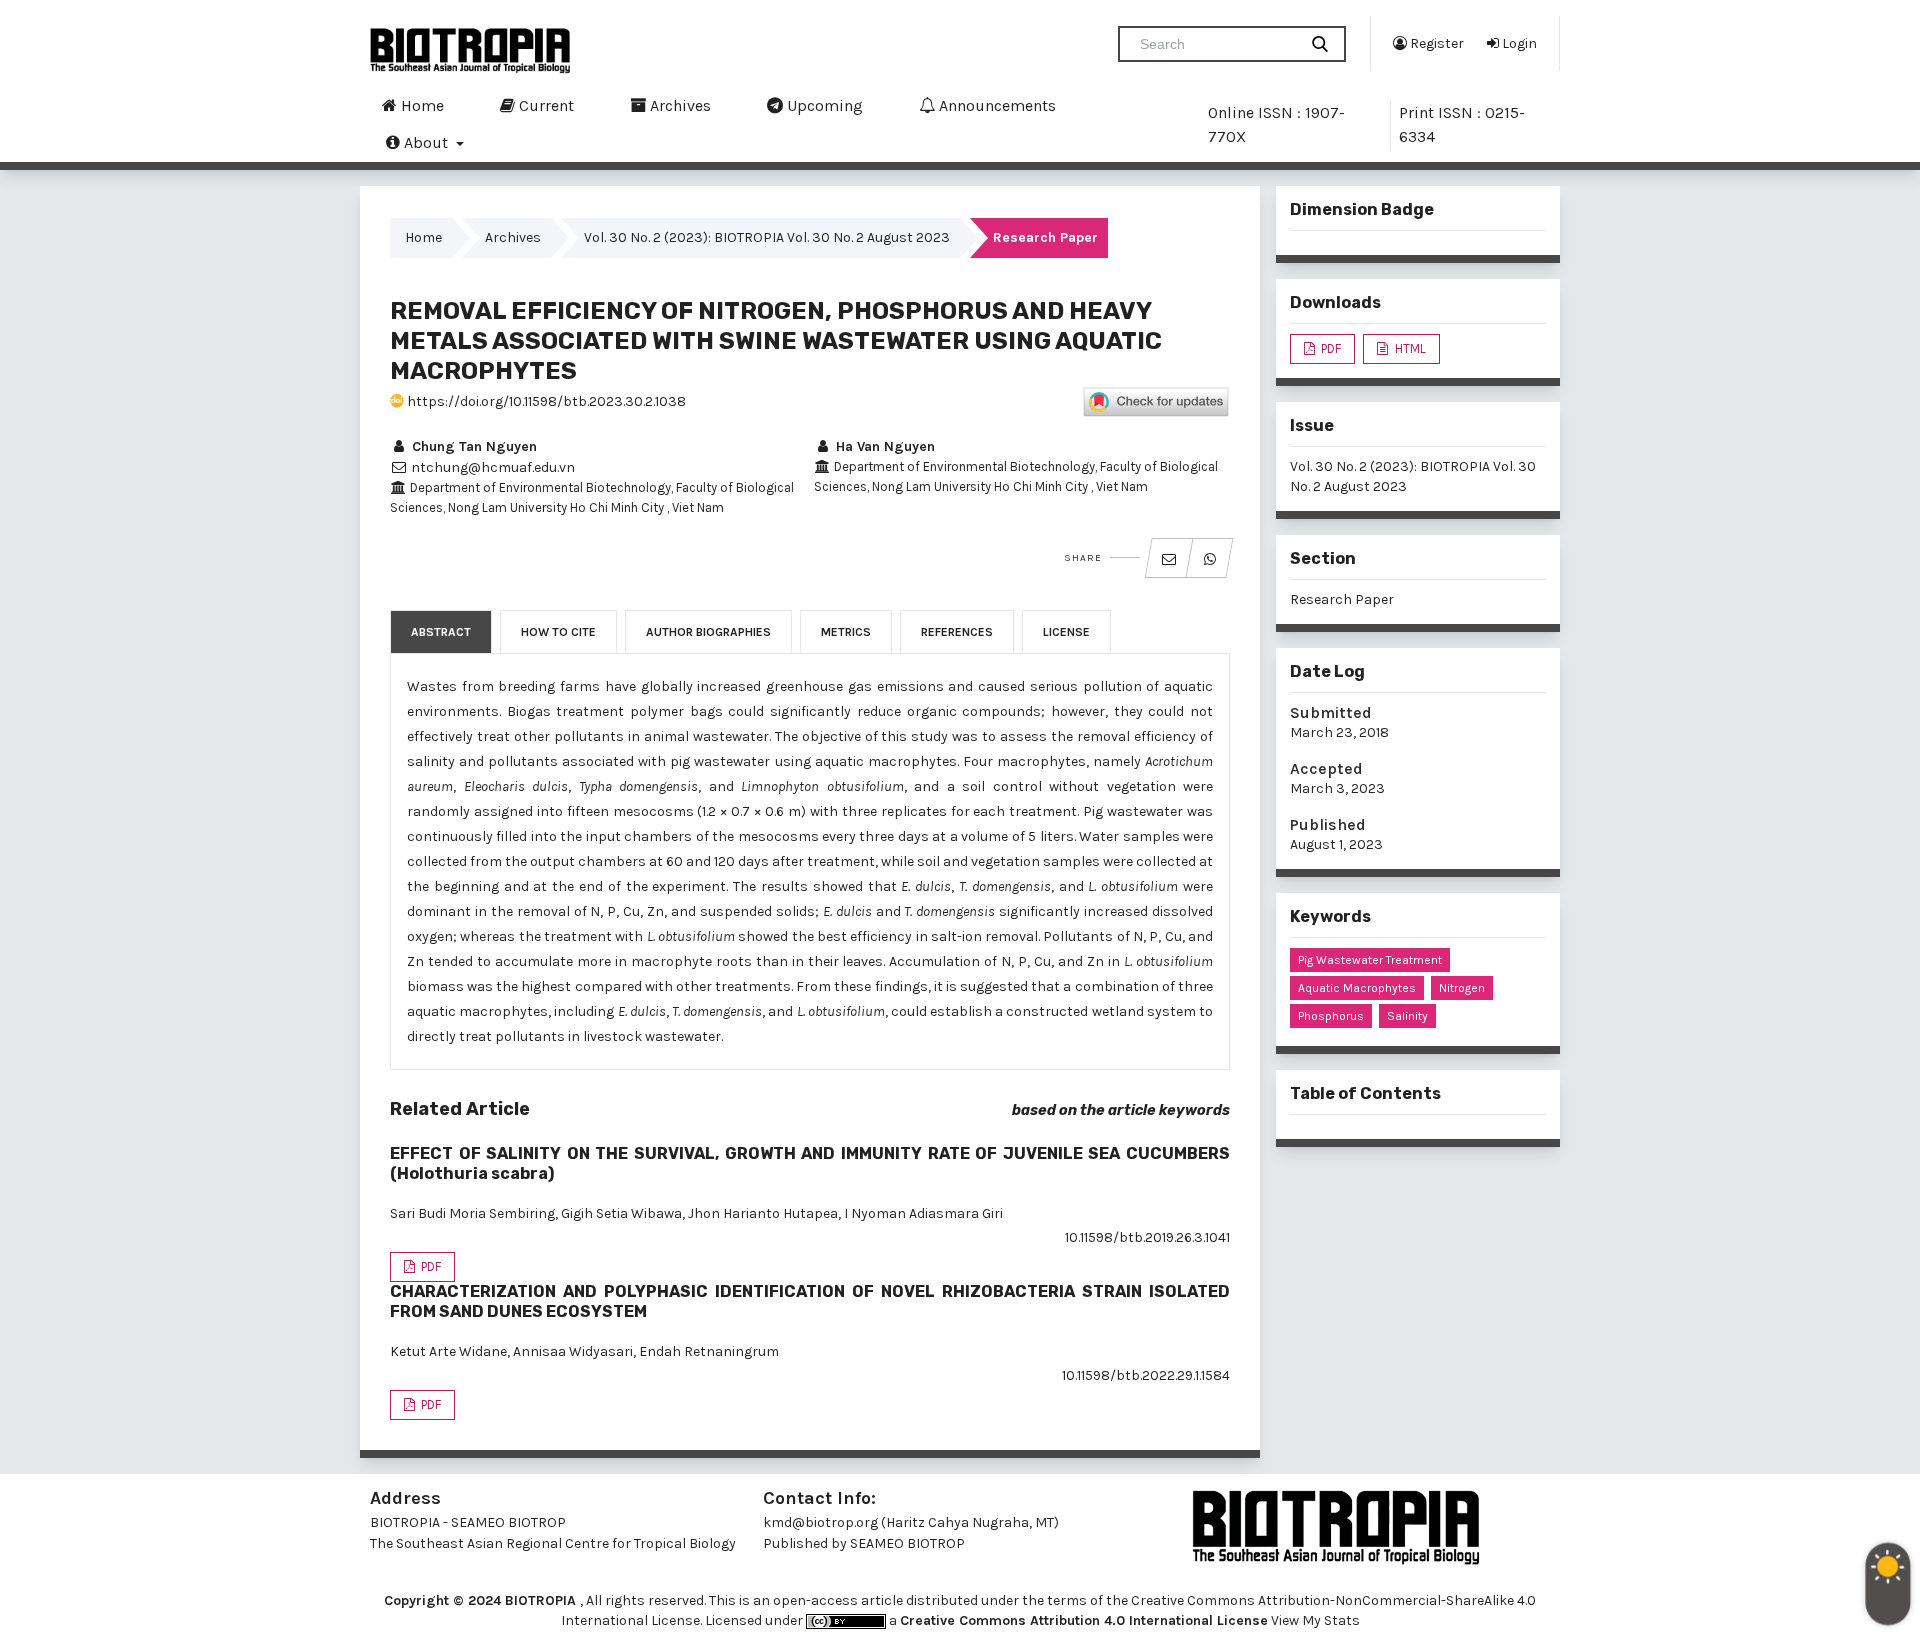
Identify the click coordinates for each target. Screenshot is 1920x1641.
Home (420, 105)
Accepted (1326, 768)
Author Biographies (708, 632)
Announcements (995, 105)
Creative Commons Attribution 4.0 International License (1084, 1620)
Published (1328, 824)
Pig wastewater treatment (1370, 960)
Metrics (846, 632)
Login (1518, 43)
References (957, 632)
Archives (678, 105)
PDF (429, 1266)
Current (544, 105)
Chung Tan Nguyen (472, 446)
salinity (1407, 1016)
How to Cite (558, 632)
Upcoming (823, 105)
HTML (1409, 348)
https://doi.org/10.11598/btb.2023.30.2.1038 (545, 401)
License (1066, 632)
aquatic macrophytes (1357, 988)
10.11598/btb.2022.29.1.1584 (1146, 1375)
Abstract (441, 632)
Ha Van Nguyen (883, 446)
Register (1435, 43)
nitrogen (1462, 988)
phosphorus (1331, 1016)
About (426, 142)
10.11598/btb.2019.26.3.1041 (1147, 1237)
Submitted (1331, 712)
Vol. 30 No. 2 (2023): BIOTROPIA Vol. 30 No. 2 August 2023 (767, 237)
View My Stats (1315, 1620)
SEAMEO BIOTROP (909, 1543)
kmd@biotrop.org (820, 1522)
